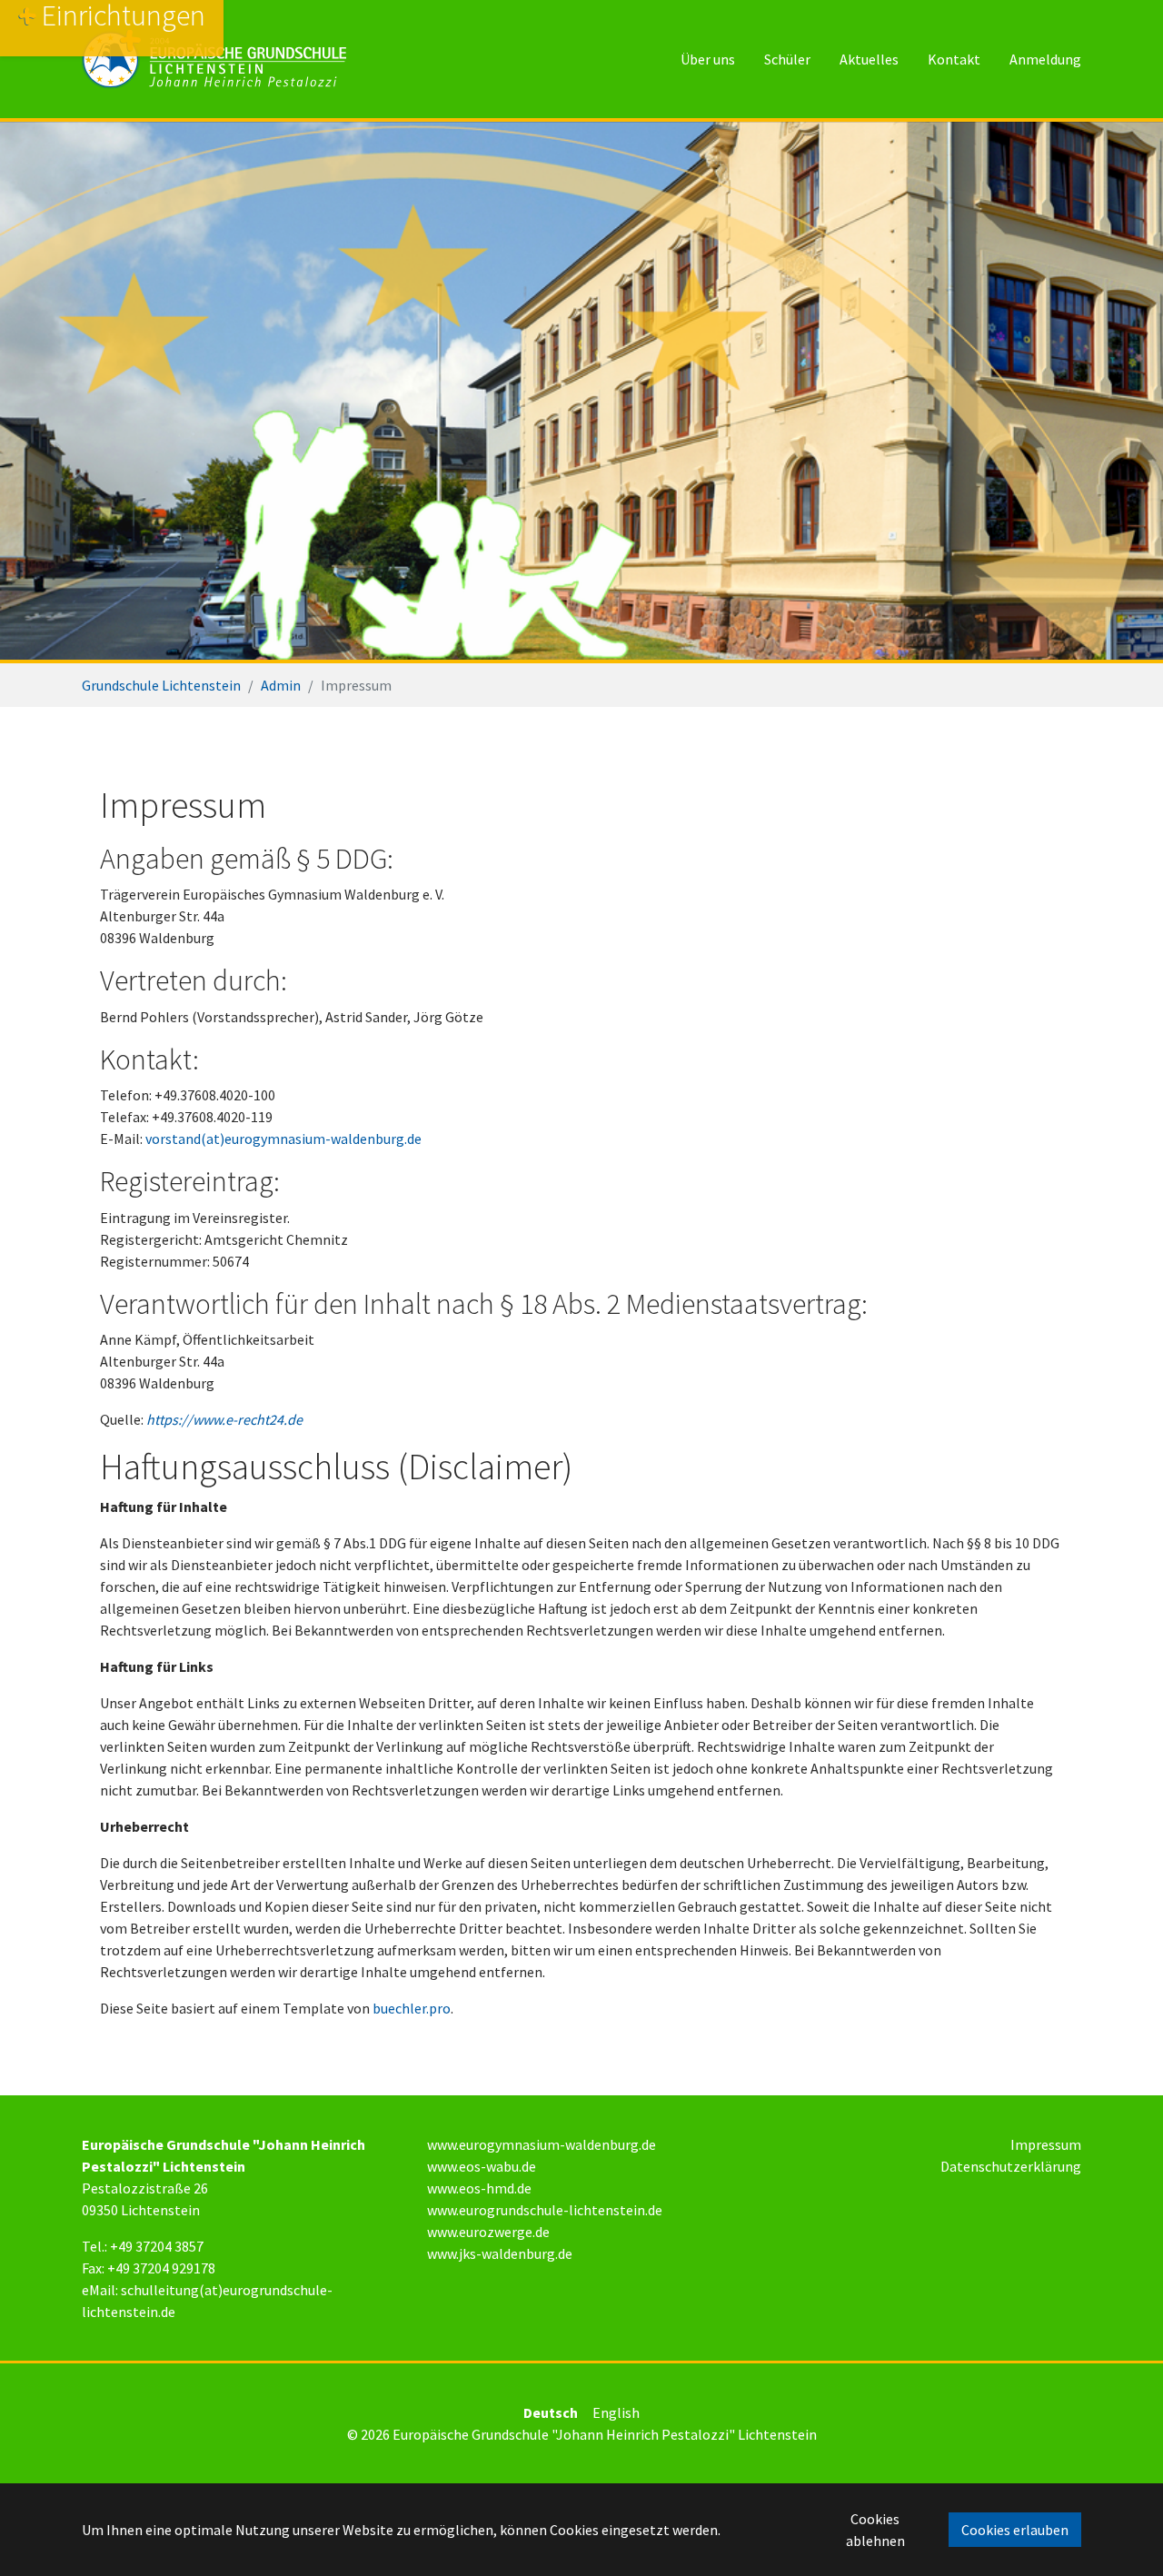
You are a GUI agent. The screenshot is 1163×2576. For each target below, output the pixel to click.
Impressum (1046, 2144)
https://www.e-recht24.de (224, 1419)
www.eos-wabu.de (482, 2166)
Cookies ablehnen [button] (875, 2530)
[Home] (214, 59)
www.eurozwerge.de (488, 2232)
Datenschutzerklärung (1011, 2166)
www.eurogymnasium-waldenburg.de (542, 2144)
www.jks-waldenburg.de (500, 2253)
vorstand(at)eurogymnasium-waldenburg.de (283, 1139)
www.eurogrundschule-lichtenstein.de (545, 2210)
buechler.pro (412, 2008)
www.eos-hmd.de (479, 2188)
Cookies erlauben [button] (1015, 2530)
